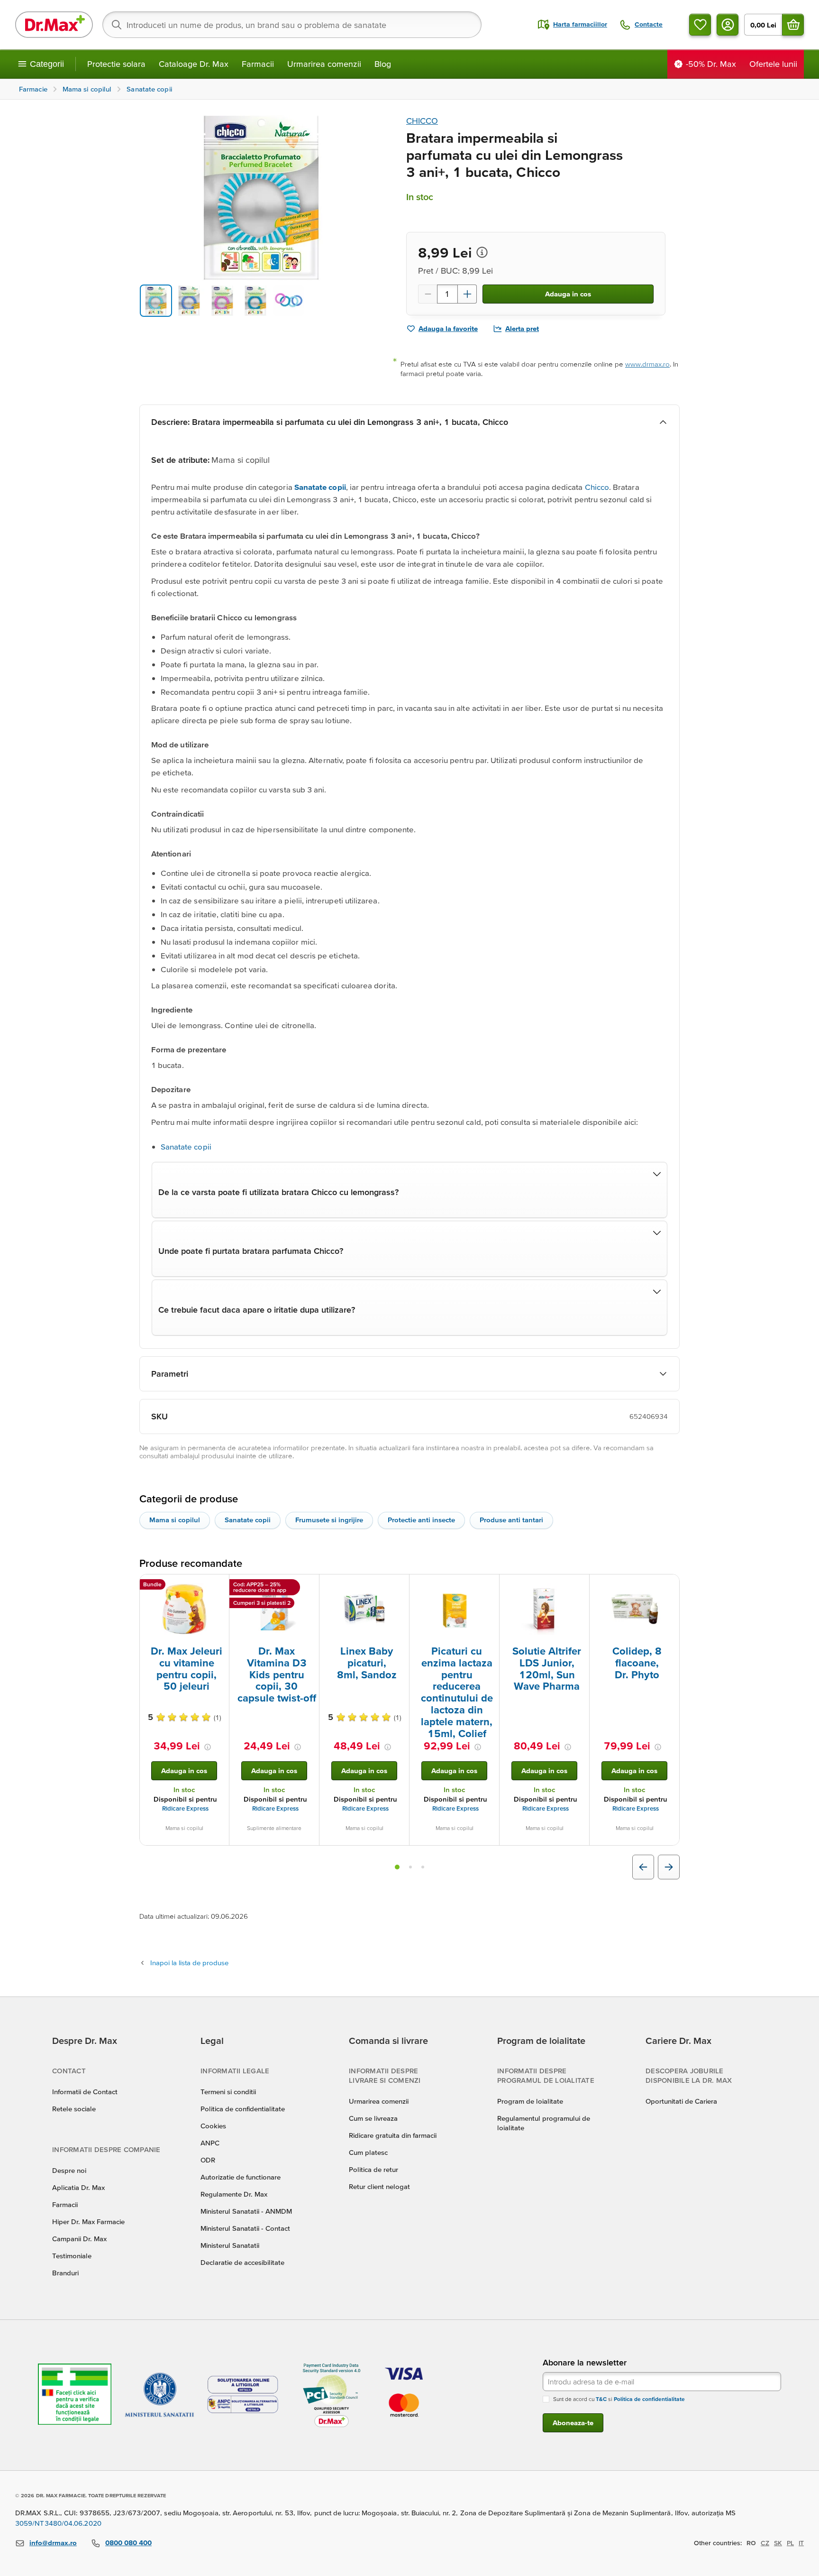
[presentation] (184, 1609)
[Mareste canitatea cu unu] (467, 294)
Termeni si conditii (228, 2092)
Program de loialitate (530, 2101)
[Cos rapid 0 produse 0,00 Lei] (793, 25)
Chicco (597, 487)
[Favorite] (700, 25)
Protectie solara (116, 64)
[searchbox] (292, 25)
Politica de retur (373, 2169)
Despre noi (69, 2170)
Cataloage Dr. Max (194, 64)
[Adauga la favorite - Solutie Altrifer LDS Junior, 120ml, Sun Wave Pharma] (579, 1586)
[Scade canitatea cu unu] (428, 294)
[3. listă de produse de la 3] (423, 1867)
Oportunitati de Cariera (681, 2101)
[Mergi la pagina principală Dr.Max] (54, 25)
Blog (383, 64)
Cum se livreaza (373, 2118)
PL (790, 2543)
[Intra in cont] (728, 25)
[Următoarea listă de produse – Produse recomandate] (669, 1867)
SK (778, 2543)
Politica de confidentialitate (243, 2109)
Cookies (213, 2126)
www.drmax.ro (647, 364)
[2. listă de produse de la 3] (410, 1867)
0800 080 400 (128, 2543)
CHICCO (422, 121)
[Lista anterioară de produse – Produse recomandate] (643, 1867)
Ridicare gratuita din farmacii (393, 2135)
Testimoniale (72, 2256)
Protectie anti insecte (421, 1520)
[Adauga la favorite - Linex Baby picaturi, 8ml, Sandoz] (399, 1586)
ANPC (210, 2143)
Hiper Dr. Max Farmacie (88, 2222)
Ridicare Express (185, 1808)
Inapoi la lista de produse (189, 1963)
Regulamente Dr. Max (234, 2194)
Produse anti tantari (511, 1520)
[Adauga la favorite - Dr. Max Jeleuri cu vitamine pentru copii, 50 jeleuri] (218, 1586)
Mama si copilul (175, 1520)
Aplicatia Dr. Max (78, 2187)
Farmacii (258, 64)
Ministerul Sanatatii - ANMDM (246, 2211)
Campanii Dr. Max (79, 2239)
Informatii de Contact (85, 2092)
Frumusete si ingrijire (329, 1520)
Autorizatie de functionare (241, 2177)
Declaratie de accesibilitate (242, 2262)
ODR (208, 2160)
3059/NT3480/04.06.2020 (58, 2523)
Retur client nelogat (379, 2186)
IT (801, 2543)
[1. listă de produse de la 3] (397, 1867)
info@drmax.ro (53, 2543)
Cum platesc (368, 2152)
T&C (601, 2399)
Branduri (65, 2273)
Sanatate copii (186, 1146)
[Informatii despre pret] (482, 252)
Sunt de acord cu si (619, 2399)
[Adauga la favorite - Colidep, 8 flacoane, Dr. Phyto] (669, 1586)
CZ (765, 2543)
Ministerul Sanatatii (230, 2245)
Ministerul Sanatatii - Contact (245, 2228)
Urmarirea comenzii (324, 64)
